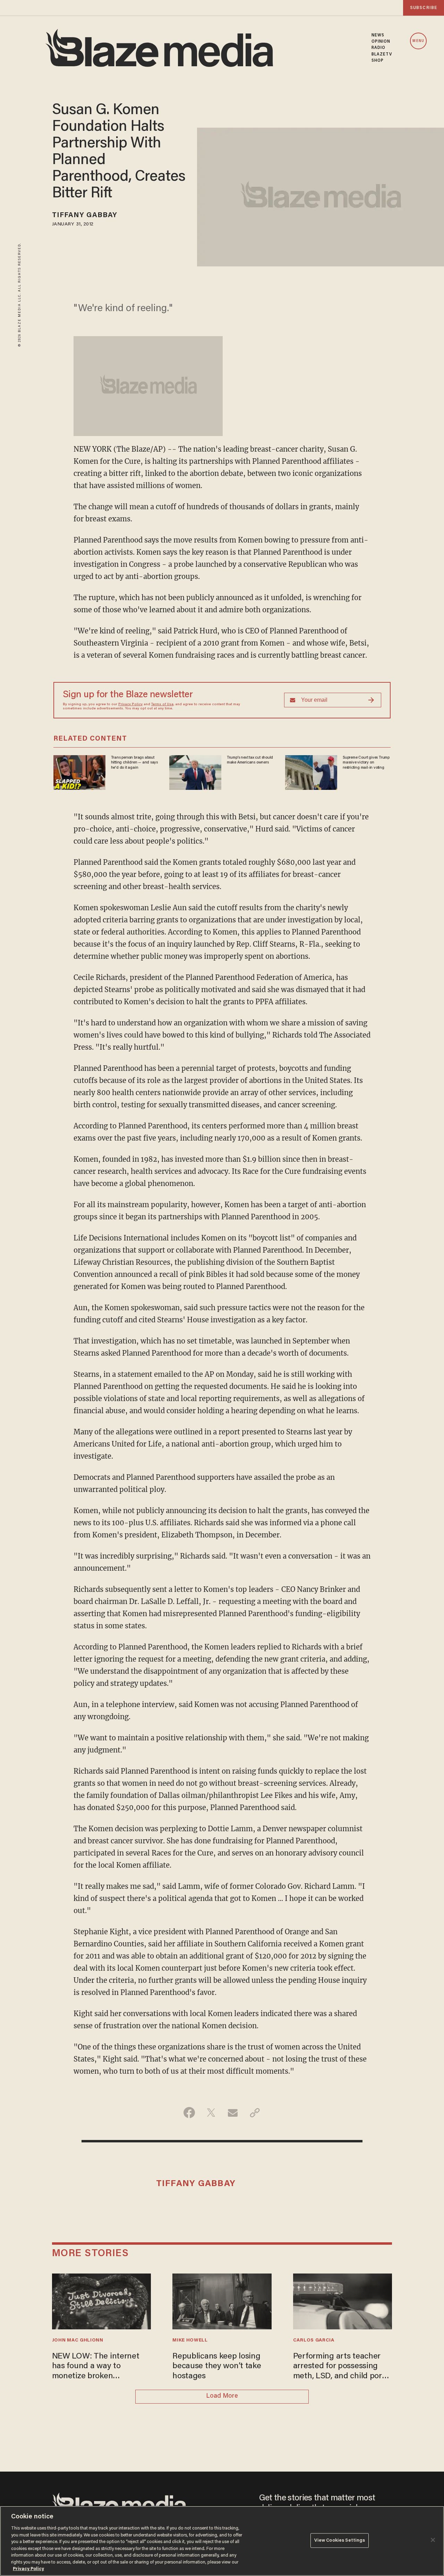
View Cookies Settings (340, 2540)
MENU (418, 41)
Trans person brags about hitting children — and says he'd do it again (134, 763)
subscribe (424, 8)
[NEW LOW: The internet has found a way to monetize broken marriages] (102, 2300)
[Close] (433, 2540)
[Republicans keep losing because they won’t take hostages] (222, 2300)
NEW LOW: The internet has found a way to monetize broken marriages (96, 2367)
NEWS (378, 35)
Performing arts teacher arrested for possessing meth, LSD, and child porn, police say (341, 2367)
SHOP (378, 61)
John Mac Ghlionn (78, 2340)
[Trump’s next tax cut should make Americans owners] (195, 772)
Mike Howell (190, 2340)
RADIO (379, 48)
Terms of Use (162, 705)
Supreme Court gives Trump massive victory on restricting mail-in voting (366, 763)
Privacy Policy (130, 705)
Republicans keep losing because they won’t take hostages (217, 2366)
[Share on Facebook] (189, 2113)
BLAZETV (382, 54)
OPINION (381, 42)
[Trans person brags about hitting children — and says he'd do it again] (79, 772)
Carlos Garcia (314, 2340)
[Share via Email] (233, 2113)
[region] (222, 2541)
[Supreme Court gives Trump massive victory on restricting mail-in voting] (311, 772)
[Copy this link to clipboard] (255, 2113)
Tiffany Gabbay (85, 215)
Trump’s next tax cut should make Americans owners (250, 760)
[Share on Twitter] (211, 2113)
